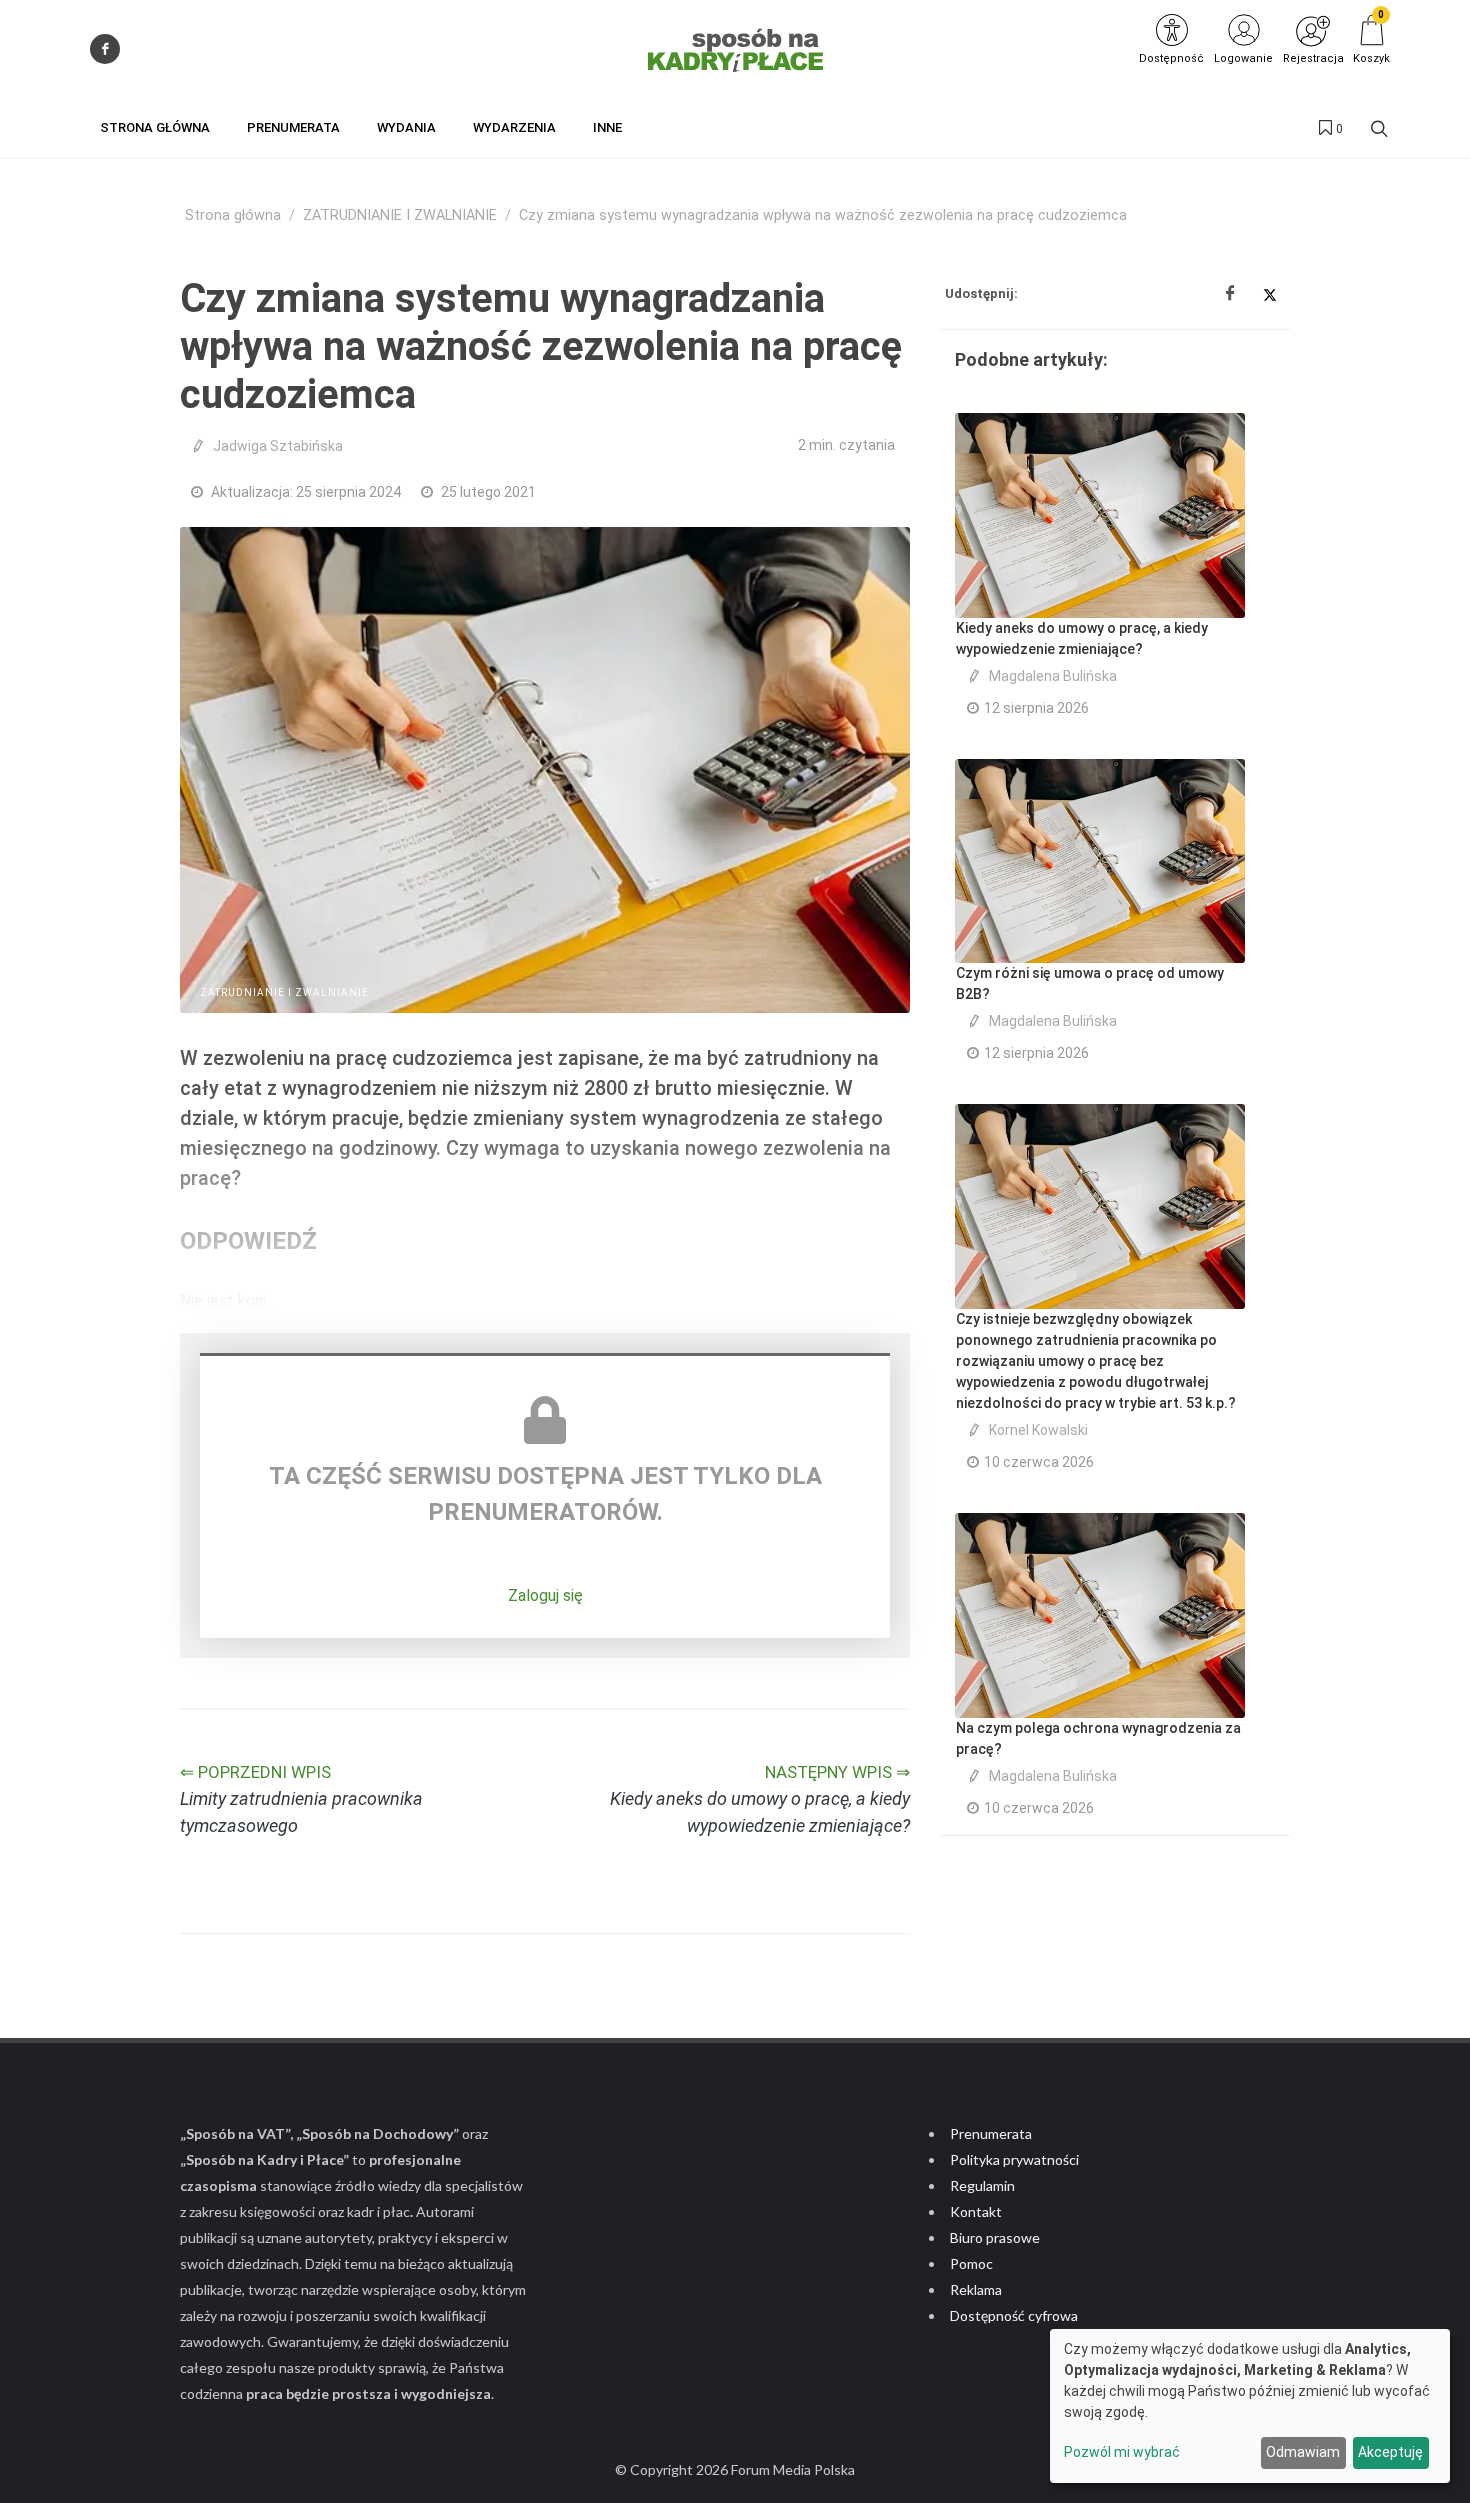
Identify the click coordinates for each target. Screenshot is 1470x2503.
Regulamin (982, 2185)
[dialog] (1250, 2406)
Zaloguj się (545, 1595)
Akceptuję (1390, 2452)
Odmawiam (1303, 2452)
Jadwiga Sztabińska (278, 446)
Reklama (976, 2289)
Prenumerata (991, 2133)
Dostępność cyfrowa (1014, 2315)
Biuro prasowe (995, 2237)
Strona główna (233, 215)
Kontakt (976, 2211)
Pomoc (971, 2263)
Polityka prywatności (1014, 2159)
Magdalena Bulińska (1053, 676)
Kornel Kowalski (1038, 1430)
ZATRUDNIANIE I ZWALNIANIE (400, 215)
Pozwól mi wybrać (1122, 2452)
